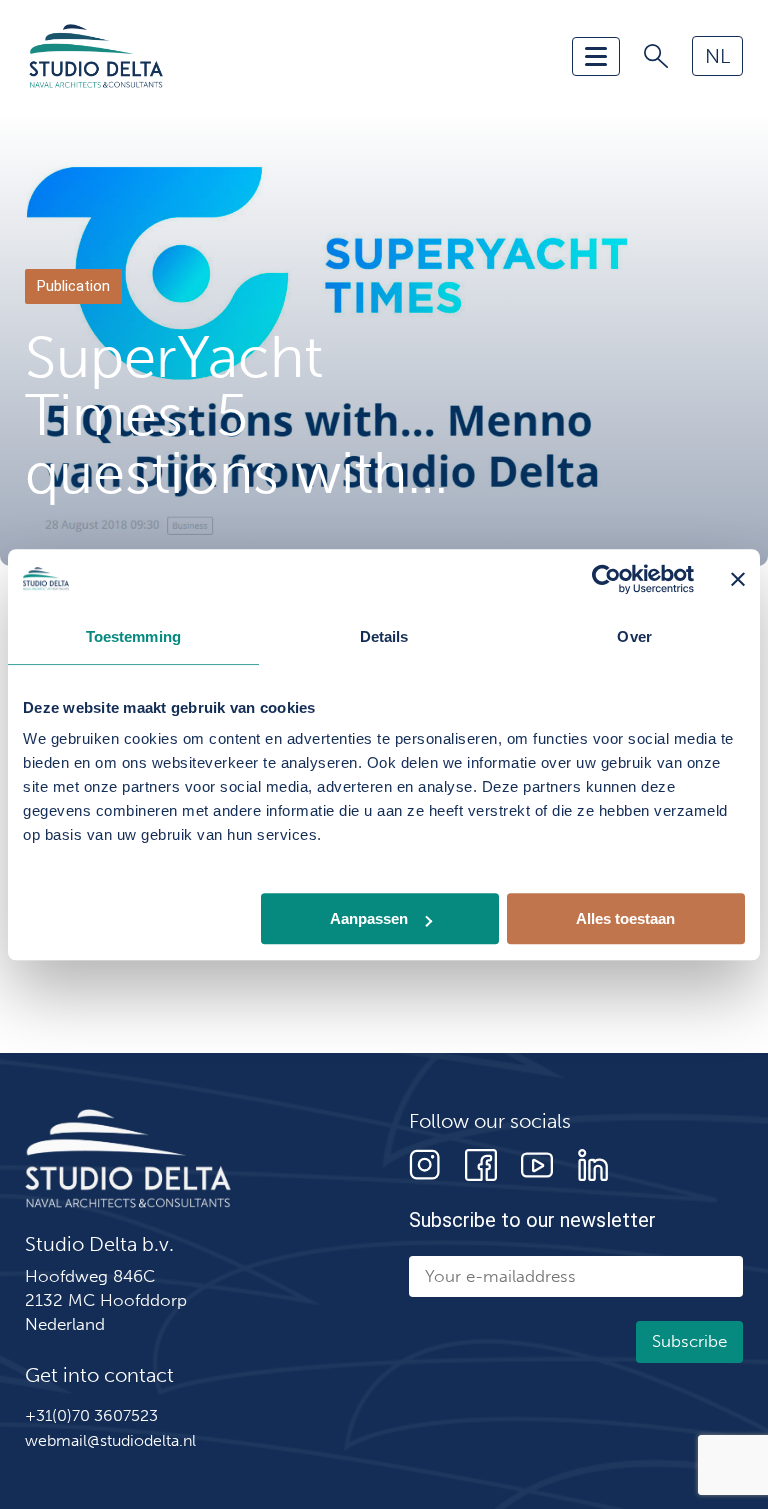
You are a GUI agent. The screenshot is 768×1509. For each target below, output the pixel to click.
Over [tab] (634, 636)
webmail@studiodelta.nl (110, 1440)
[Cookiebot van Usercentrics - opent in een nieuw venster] (606, 579)
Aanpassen (369, 918)
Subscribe (689, 1341)
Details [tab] (384, 636)
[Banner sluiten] (738, 579)
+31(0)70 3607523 (91, 1415)
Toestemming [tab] (133, 636)
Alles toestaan (625, 918)
